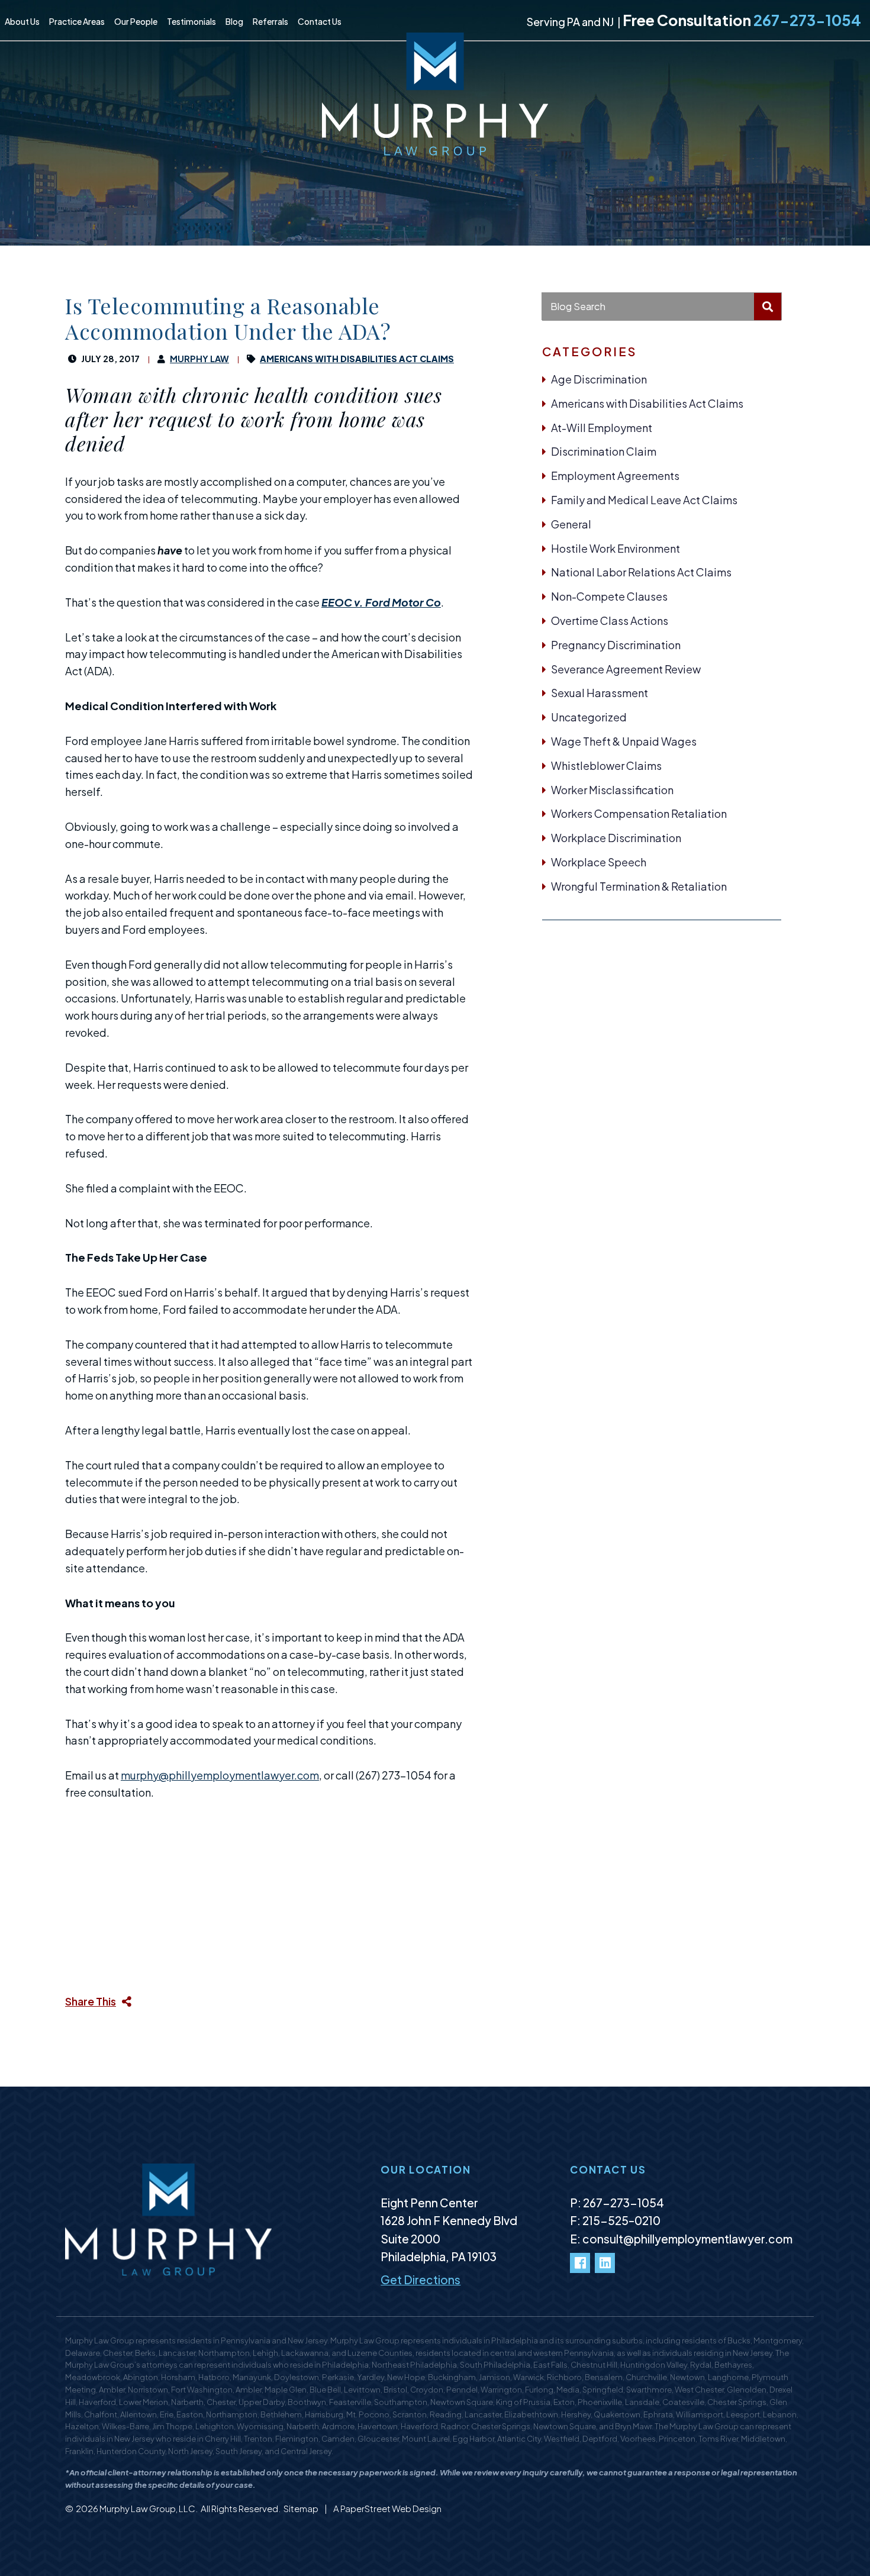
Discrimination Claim (604, 451)
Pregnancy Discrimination (616, 645)
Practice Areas (77, 21)
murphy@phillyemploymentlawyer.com (220, 1775)
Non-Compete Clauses (609, 596)
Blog (234, 21)
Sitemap (302, 2508)
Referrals (270, 21)
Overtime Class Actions (610, 620)
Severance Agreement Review (626, 669)
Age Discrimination (599, 379)
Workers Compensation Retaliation (639, 813)
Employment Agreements (615, 475)
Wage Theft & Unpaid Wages (624, 741)
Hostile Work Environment (616, 548)
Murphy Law (199, 359)
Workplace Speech (599, 862)
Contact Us (320, 21)
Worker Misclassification (612, 790)
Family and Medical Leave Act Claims (644, 500)
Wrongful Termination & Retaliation (639, 886)
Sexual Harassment (600, 693)
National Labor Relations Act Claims (641, 572)
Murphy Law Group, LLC (147, 2508)
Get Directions (420, 2280)
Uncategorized (589, 717)
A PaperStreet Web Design (387, 2508)
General (571, 524)
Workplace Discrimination (616, 838)
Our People (136, 21)
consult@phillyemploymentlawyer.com (687, 2239)
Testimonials (191, 21)
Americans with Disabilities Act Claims (647, 403)
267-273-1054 (807, 20)
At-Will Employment (602, 428)
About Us (22, 21)
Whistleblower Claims (606, 765)
